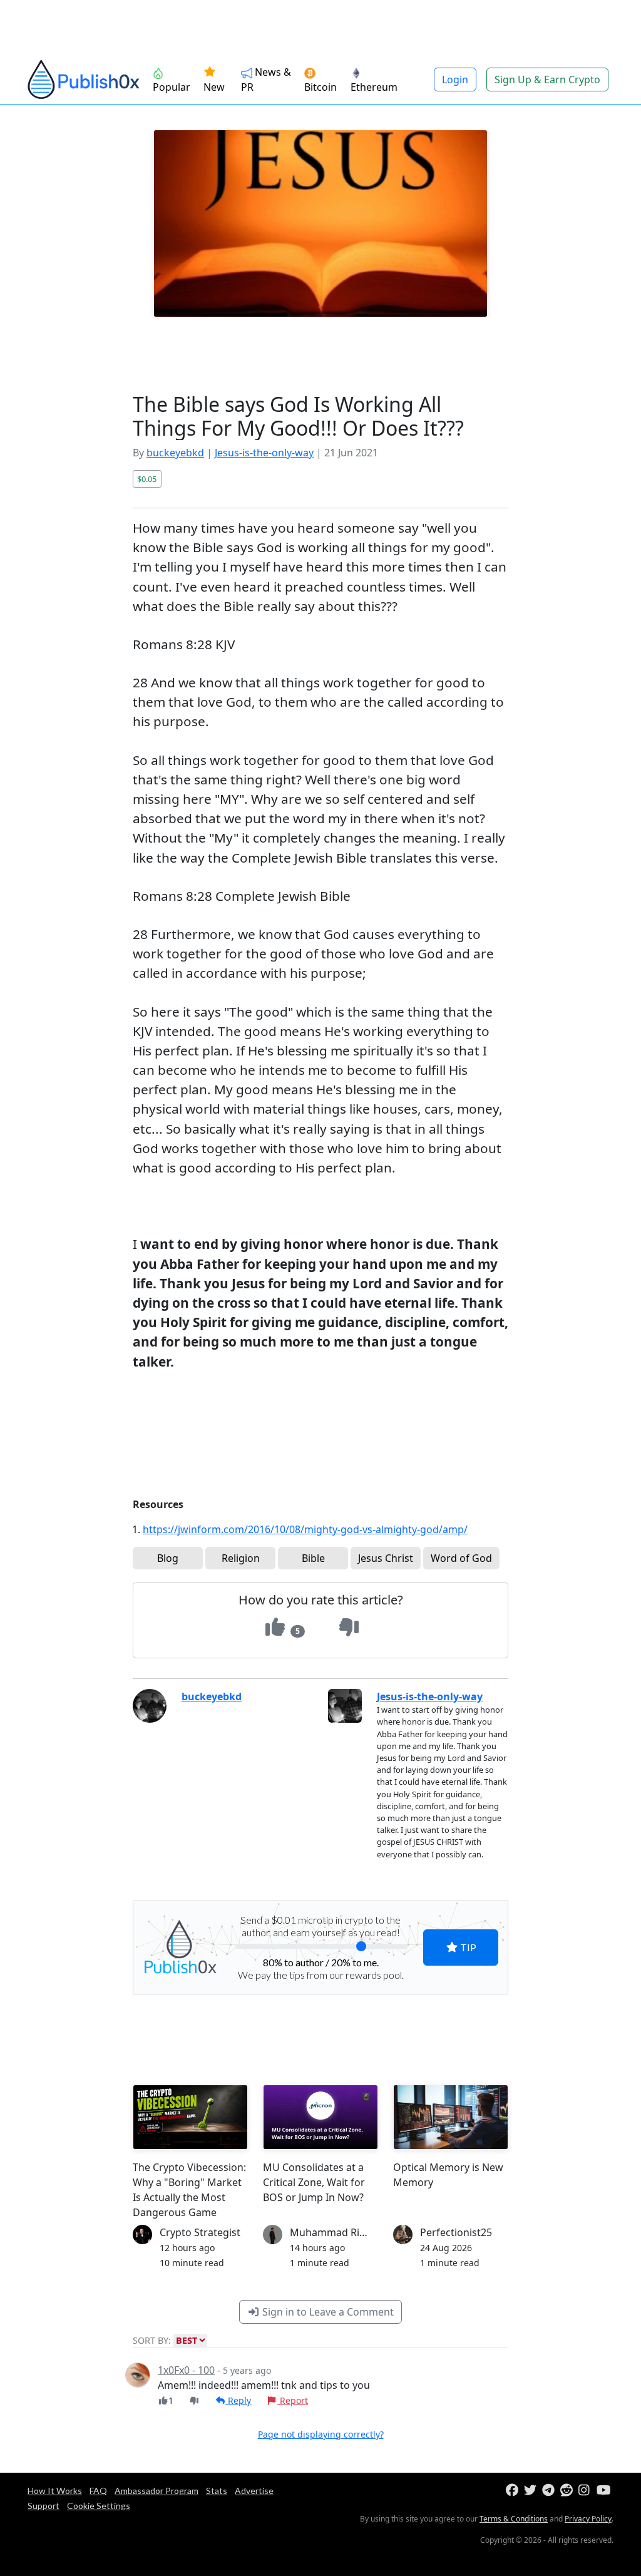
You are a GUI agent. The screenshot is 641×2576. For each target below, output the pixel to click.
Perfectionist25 (456, 2232)
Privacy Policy (588, 2519)
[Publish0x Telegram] (550, 2491)
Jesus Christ (386, 1558)
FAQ (98, 2491)
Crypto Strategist (200, 2232)
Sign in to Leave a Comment (327, 2312)
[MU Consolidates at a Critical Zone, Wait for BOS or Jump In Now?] (320, 2117)
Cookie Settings (99, 2506)
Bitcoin (320, 87)
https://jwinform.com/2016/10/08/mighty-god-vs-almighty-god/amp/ (305, 1529)
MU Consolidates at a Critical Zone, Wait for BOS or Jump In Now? (314, 2182)
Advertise (254, 2491)
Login (455, 80)
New (214, 87)
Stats (217, 2491)
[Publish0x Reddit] (568, 2491)
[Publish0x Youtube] (604, 2491)
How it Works (55, 2491)
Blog (168, 1558)
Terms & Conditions (514, 2519)
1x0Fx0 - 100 (186, 2370)
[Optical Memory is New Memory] (451, 2117)
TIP (467, 1947)
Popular (172, 87)
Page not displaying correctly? (321, 2434)
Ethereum (374, 87)
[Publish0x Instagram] (586, 2491)
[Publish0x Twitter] (532, 2491)
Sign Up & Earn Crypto (547, 80)
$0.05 (147, 479)
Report (293, 2400)
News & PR (266, 80)
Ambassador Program (156, 2491)
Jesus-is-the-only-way (264, 453)
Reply (238, 2400)
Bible (313, 1558)
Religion (241, 1558)
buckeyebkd (175, 453)
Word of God (461, 1558)
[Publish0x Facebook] (514, 2491)
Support (44, 2506)
